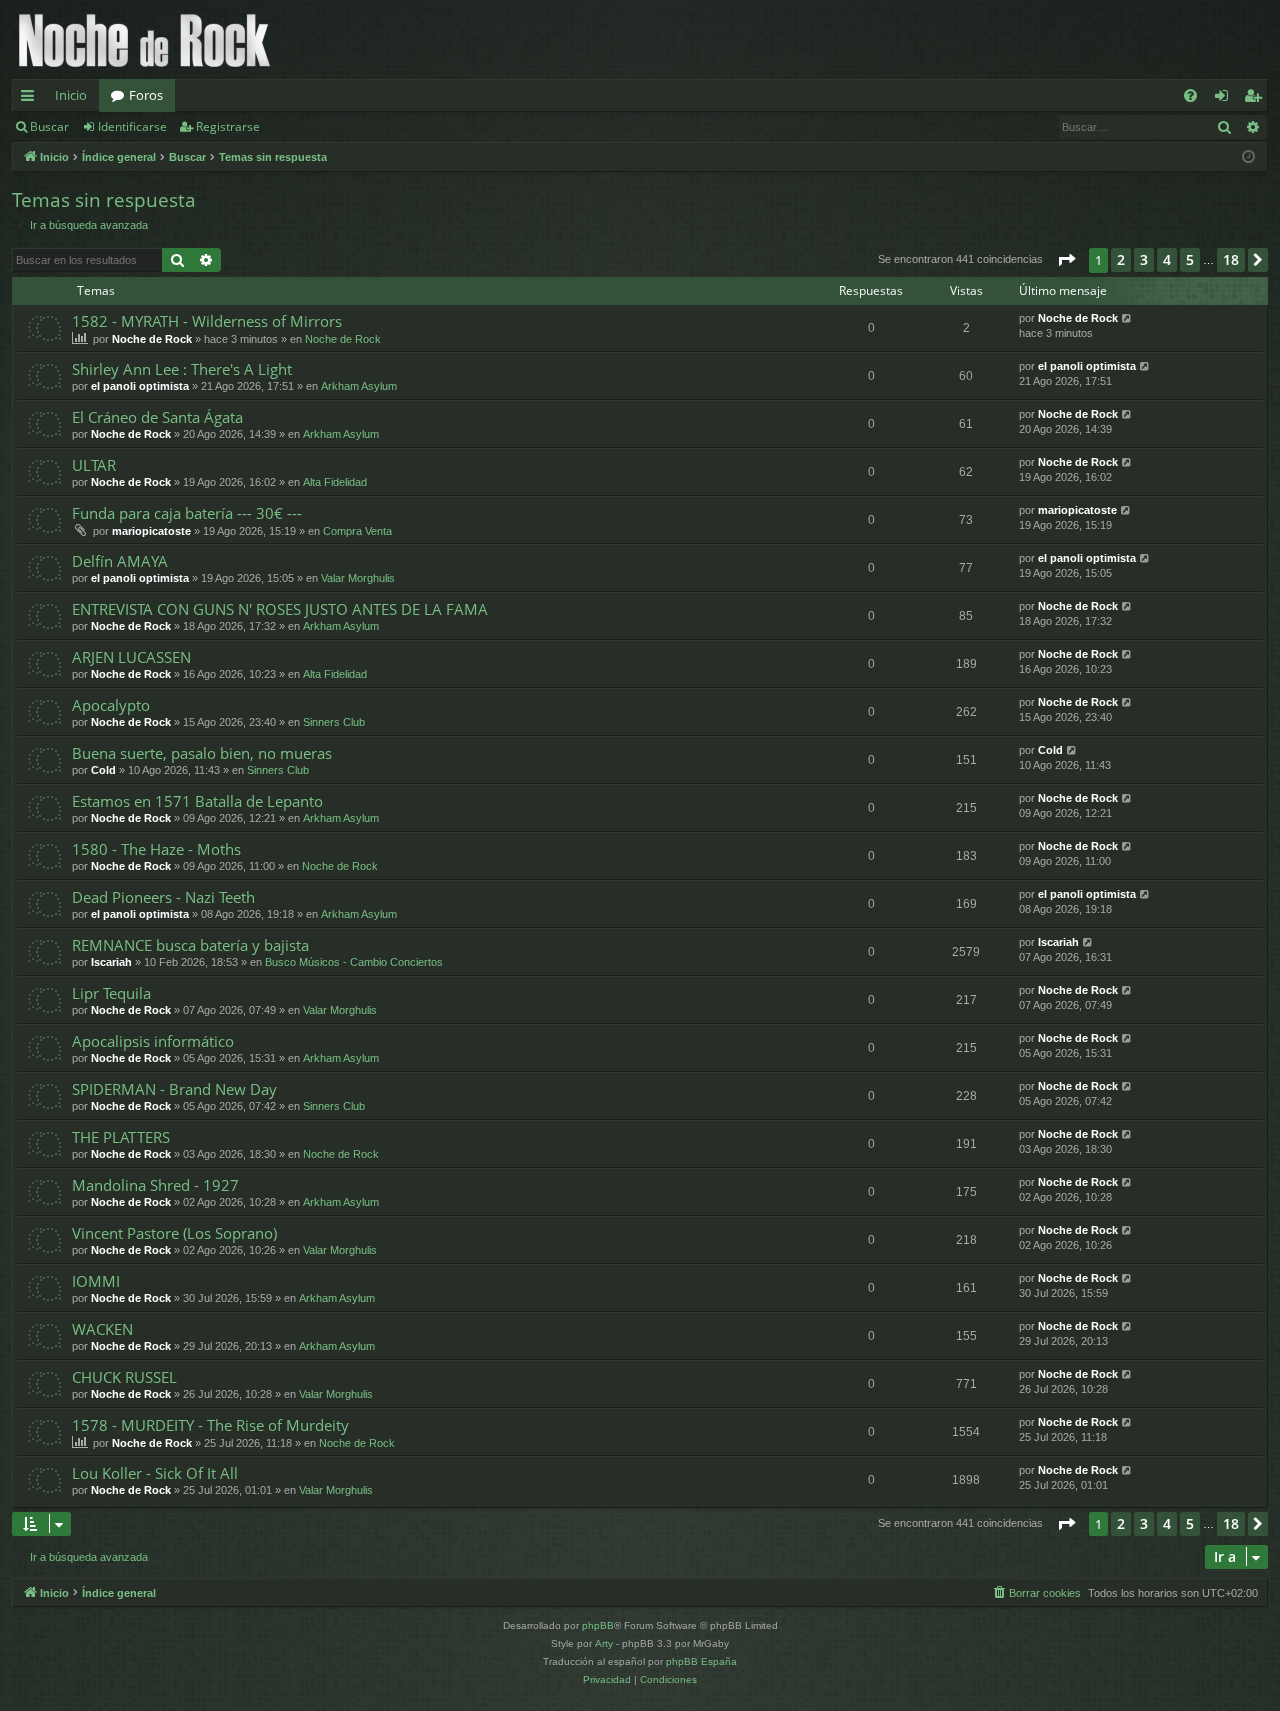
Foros (146, 95)
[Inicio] (144, 39)
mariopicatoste (151, 531)
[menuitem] (1190, 95)
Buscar (49, 126)
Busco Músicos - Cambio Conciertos (354, 962)
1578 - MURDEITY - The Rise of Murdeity (210, 1425)
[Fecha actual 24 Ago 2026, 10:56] (1248, 157)
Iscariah (111, 962)
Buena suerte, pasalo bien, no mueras (202, 753)
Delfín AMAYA (120, 561)
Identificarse (132, 126)
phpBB (598, 1625)
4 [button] (1167, 259)
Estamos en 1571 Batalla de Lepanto (197, 801)
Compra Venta (357, 531)
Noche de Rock (152, 339)
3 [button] (1144, 259)
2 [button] (1121, 259)
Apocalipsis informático (153, 1041)
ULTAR (94, 465)
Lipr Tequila (111, 993)
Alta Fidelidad (335, 482)
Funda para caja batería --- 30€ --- (187, 513)
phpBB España (701, 1661)
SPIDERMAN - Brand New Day (174, 1089)
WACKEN (102, 1329)
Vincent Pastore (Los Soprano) (174, 1233)
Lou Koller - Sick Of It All (155, 1473)
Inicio (71, 95)
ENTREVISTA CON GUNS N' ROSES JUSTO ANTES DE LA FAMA (280, 609)
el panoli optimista (140, 386)
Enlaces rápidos (31, 99)
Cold (103, 770)
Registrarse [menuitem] (1257, 99)
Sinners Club (334, 722)
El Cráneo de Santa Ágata (157, 417)
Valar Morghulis (358, 578)
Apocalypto (111, 705)
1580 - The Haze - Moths (156, 849)
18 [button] (1231, 259)
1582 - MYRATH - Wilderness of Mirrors (207, 321)
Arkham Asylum (359, 386)
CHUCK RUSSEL (124, 1377)
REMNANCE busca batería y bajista (190, 945)
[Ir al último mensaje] (1127, 318)
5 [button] (1190, 259)
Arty (604, 1643)
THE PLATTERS (121, 1137)
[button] (1066, 260)
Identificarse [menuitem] (1225, 99)
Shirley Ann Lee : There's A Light (182, 369)
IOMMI (96, 1281)
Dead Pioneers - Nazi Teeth (163, 897)
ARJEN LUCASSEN (131, 657)
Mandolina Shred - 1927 (155, 1185)
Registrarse (228, 126)
